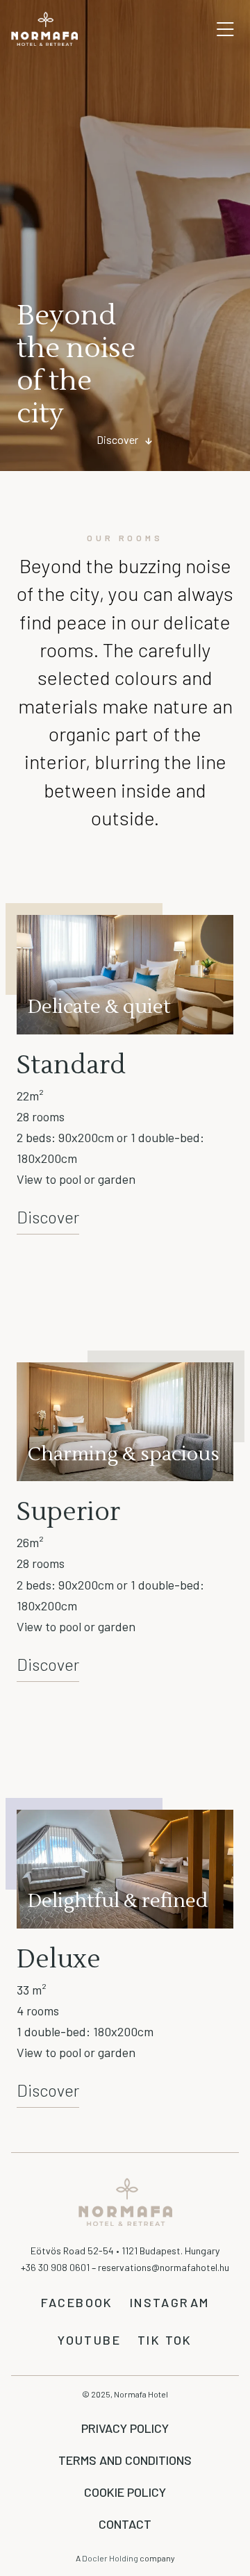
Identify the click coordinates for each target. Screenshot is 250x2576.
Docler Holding (111, 2558)
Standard (71, 1066)
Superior (68, 1512)
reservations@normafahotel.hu (164, 2267)
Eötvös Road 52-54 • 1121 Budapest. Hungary (125, 2251)
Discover (117, 439)
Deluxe (59, 1960)
